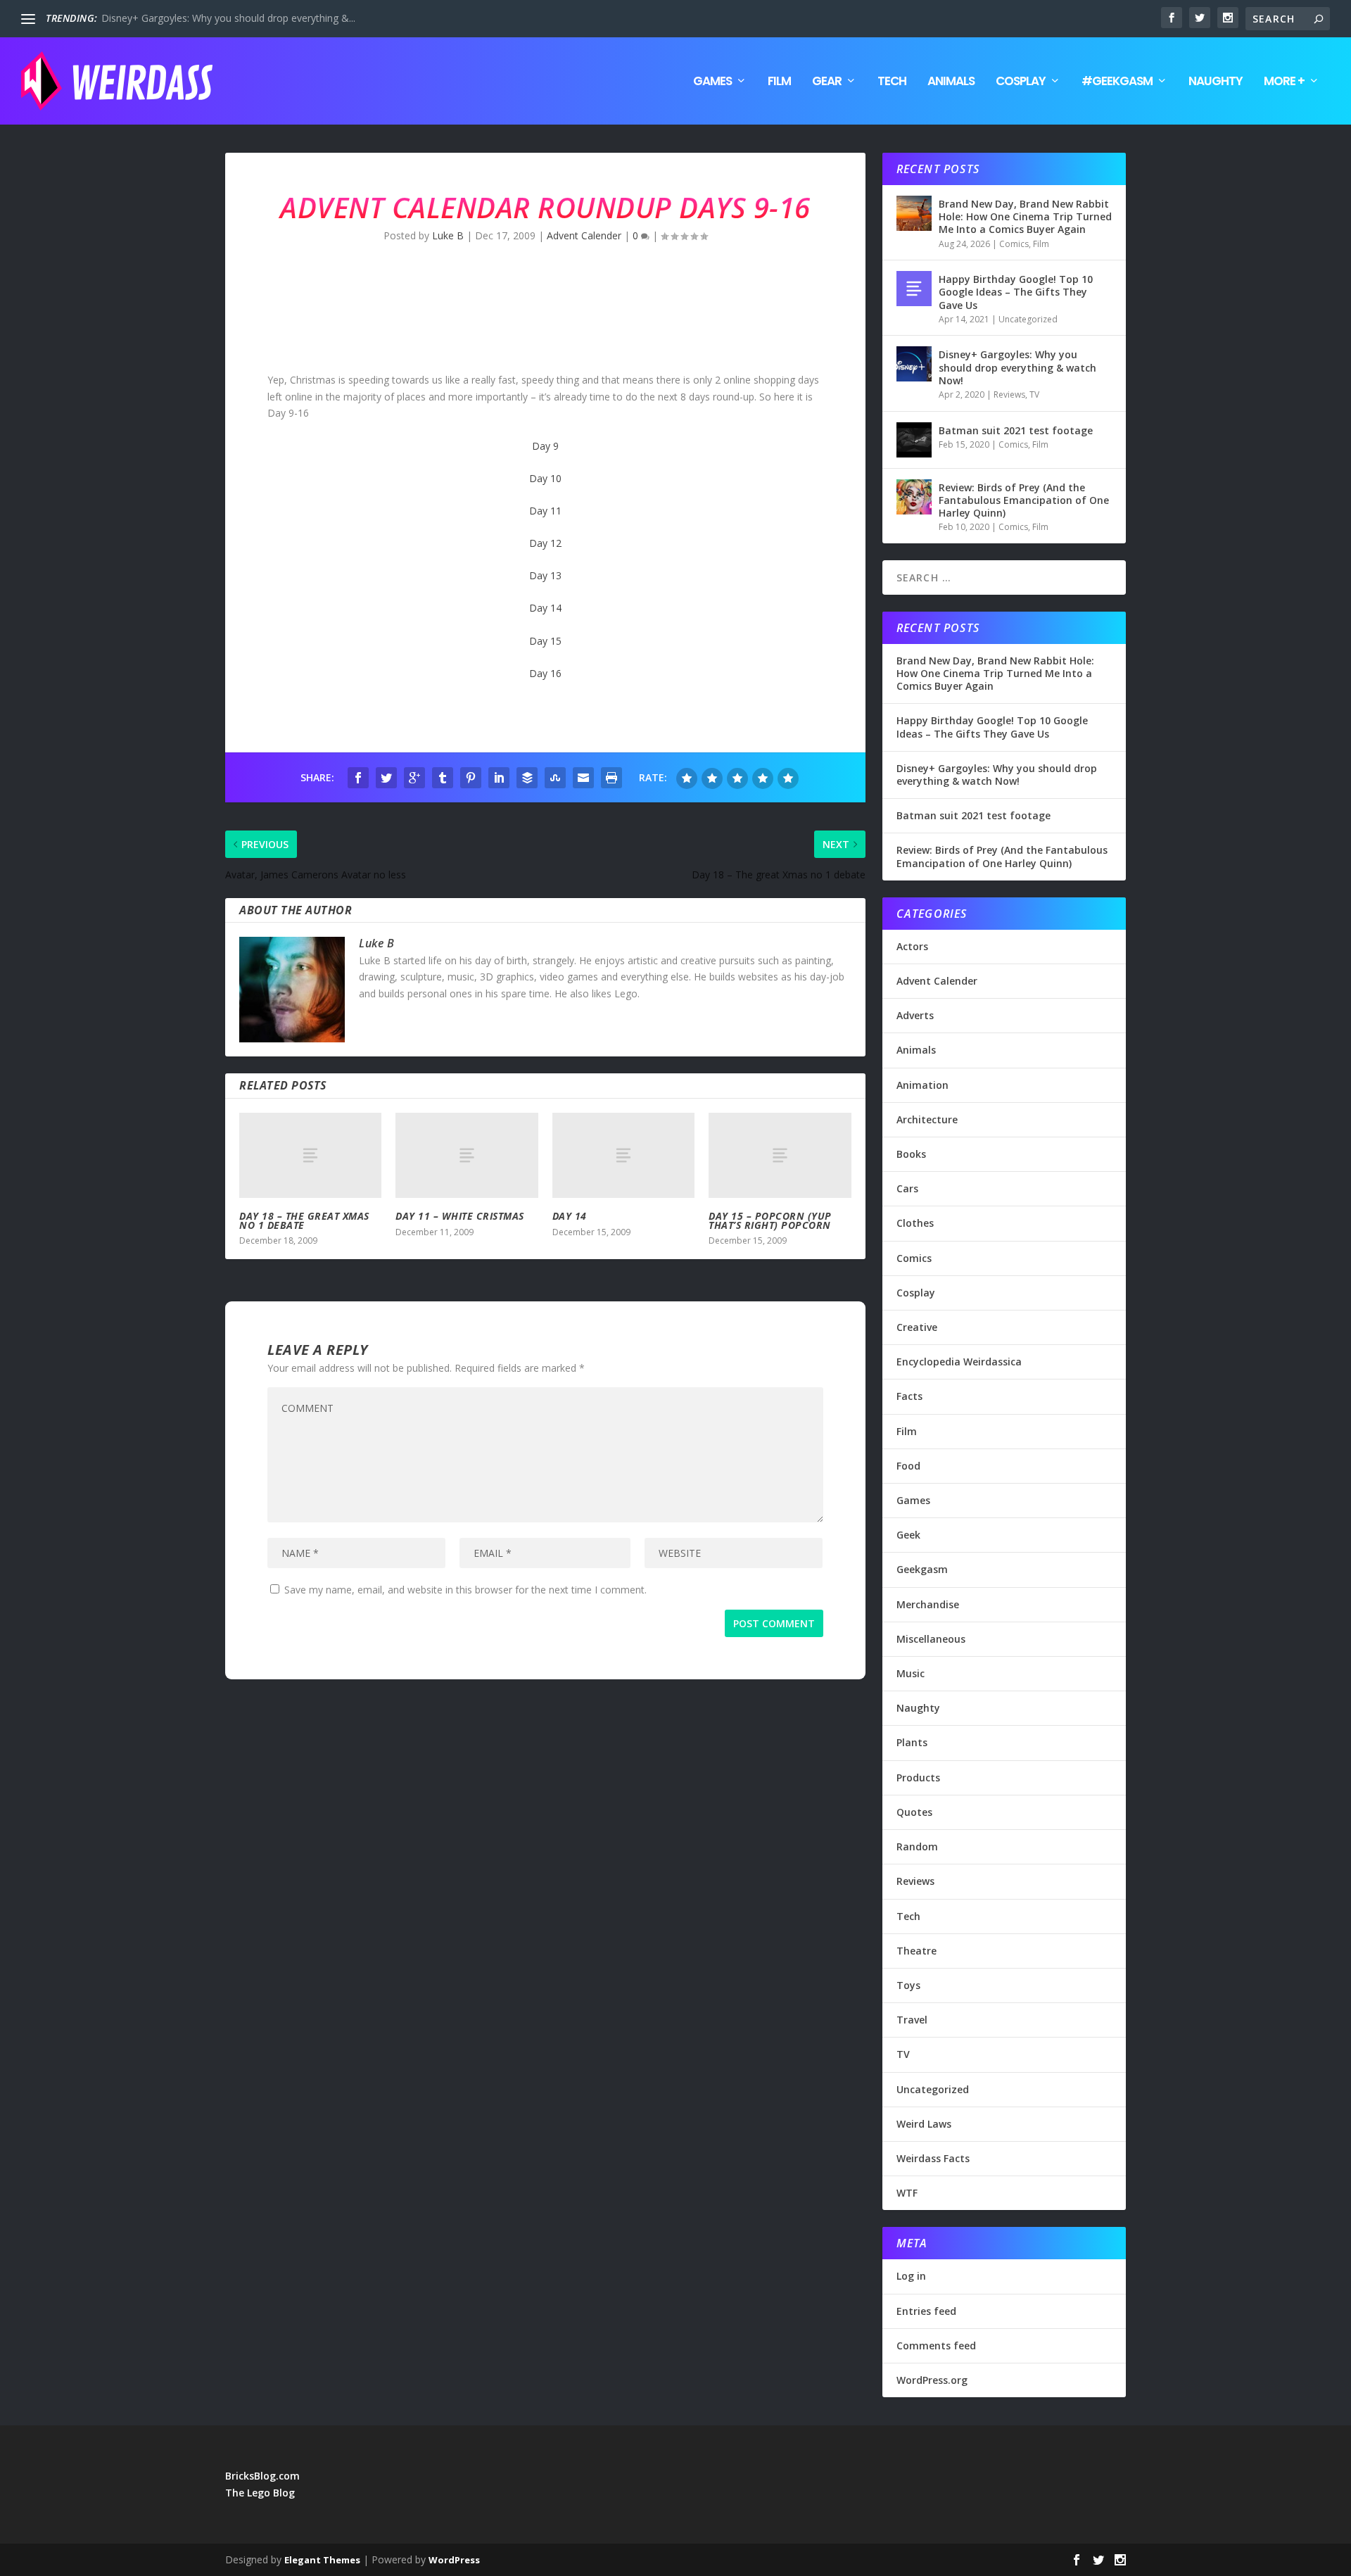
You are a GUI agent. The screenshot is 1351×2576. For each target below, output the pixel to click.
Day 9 (545, 446)
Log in (911, 2276)
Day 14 (545, 608)
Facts (909, 1396)
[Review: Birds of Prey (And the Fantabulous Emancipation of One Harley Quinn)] (914, 497)
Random (917, 1846)
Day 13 (545, 575)
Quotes (914, 1812)
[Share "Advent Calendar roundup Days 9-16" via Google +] (414, 778)
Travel (912, 2020)
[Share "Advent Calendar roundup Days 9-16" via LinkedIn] (499, 778)
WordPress (454, 2560)
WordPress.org (932, 2380)
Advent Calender (584, 235)
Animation (922, 1085)
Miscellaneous (931, 1639)
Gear (827, 82)
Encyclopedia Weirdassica (959, 1362)
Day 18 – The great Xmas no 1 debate (304, 1220)
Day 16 (545, 673)
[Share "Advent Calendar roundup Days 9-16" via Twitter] (386, 778)
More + (1284, 82)
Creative (917, 1327)
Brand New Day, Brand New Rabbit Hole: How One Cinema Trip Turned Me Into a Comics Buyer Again (1025, 216)
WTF (907, 2193)
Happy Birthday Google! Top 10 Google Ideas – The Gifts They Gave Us (1016, 292)
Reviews (1009, 394)
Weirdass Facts (933, 2158)
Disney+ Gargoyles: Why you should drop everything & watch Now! (1017, 367)
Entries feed (926, 2311)
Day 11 (545, 511)
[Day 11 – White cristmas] (467, 1155)
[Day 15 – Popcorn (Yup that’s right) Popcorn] (780, 1155)
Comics (1014, 244)
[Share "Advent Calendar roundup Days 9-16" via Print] (611, 778)
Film (779, 82)
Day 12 (545, 543)
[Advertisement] (481, 319)
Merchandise (928, 1604)
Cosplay (1021, 82)
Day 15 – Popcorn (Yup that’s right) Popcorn (770, 1220)
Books (911, 1154)
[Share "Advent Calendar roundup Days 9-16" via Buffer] (527, 778)
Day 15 (545, 641)
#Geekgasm (1117, 82)
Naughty (1216, 82)
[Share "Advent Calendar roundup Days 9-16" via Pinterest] (471, 778)
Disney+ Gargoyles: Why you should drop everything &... (228, 18)
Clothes (915, 1223)
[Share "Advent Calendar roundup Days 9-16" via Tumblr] (443, 778)
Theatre (916, 1951)
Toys (908, 1985)
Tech (892, 82)
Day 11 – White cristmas (460, 1216)
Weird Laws (924, 2124)
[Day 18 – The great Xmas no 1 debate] (310, 1155)
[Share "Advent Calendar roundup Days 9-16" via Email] (583, 778)
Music (911, 1673)
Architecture (927, 1119)
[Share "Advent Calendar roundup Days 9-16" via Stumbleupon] (555, 778)
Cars (907, 1188)
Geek (908, 1535)
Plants (912, 1742)
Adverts (915, 1015)
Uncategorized (1028, 319)
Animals (951, 82)
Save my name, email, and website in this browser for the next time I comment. (465, 1590)
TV (1034, 394)
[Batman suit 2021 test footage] (914, 440)
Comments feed (936, 2345)
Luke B (448, 235)
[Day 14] (623, 1155)
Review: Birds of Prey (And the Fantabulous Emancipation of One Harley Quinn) (1024, 500)
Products (918, 1778)
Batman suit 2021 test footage (1016, 430)
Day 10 (545, 478)
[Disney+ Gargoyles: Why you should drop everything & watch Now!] (914, 364)
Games (712, 82)
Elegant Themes (322, 2560)
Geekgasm (922, 1569)
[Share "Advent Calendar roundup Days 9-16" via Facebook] (358, 778)
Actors (912, 946)
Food (908, 1466)
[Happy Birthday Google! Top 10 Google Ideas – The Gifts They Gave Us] (914, 289)
